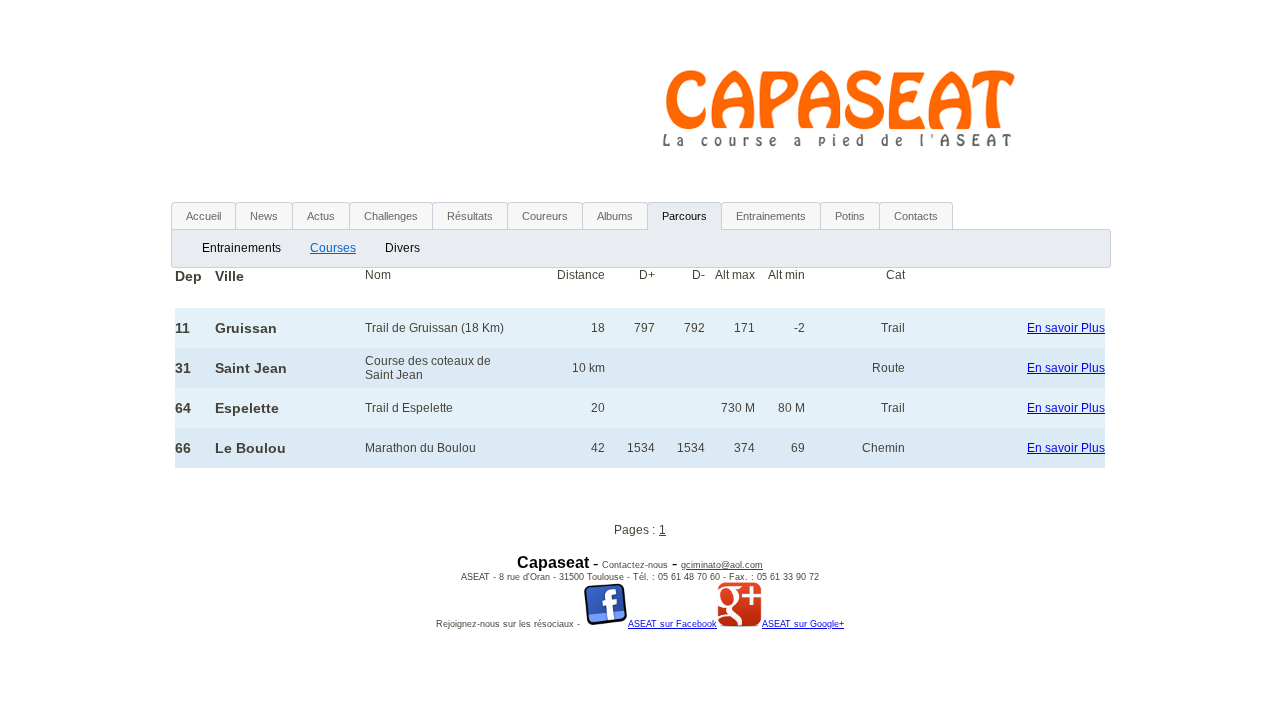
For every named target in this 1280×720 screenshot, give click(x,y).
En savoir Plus (1066, 328)
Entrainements (241, 248)
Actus (321, 216)
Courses (333, 248)
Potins (850, 216)
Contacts (916, 216)
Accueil (203, 216)
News (264, 216)
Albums (615, 216)
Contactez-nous (635, 565)
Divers (402, 248)
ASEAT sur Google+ (803, 624)
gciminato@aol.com (722, 565)
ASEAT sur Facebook (672, 624)
